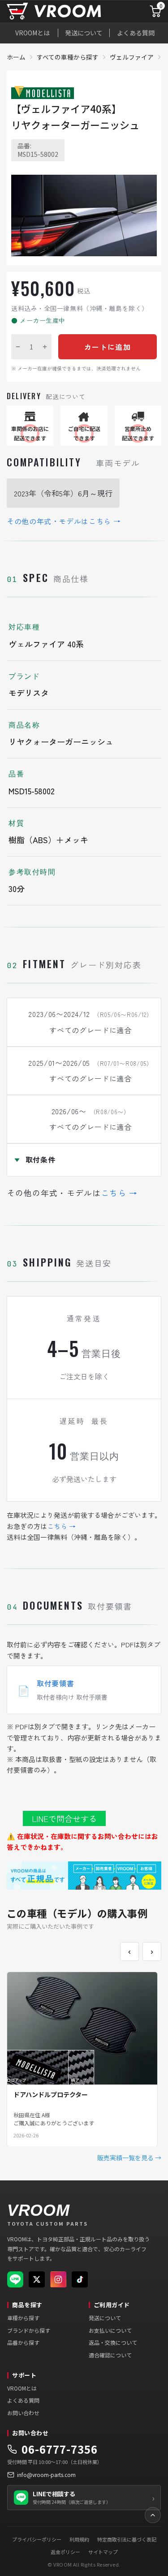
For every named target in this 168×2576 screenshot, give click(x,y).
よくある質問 (136, 33)
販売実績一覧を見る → (129, 2158)
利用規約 (79, 2539)
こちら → (119, 1193)
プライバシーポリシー (37, 2539)
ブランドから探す (29, 2330)
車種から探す (23, 2318)
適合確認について (110, 2355)
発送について (84, 33)
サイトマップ (103, 2552)
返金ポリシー (65, 2552)
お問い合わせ (23, 2413)
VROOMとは (32, 33)
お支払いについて (110, 2330)
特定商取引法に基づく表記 (127, 2539)
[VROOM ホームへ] (66, 11)
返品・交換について (113, 2342)
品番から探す (23, 2342)
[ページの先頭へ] (153, 2515)
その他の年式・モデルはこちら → (64, 521)
